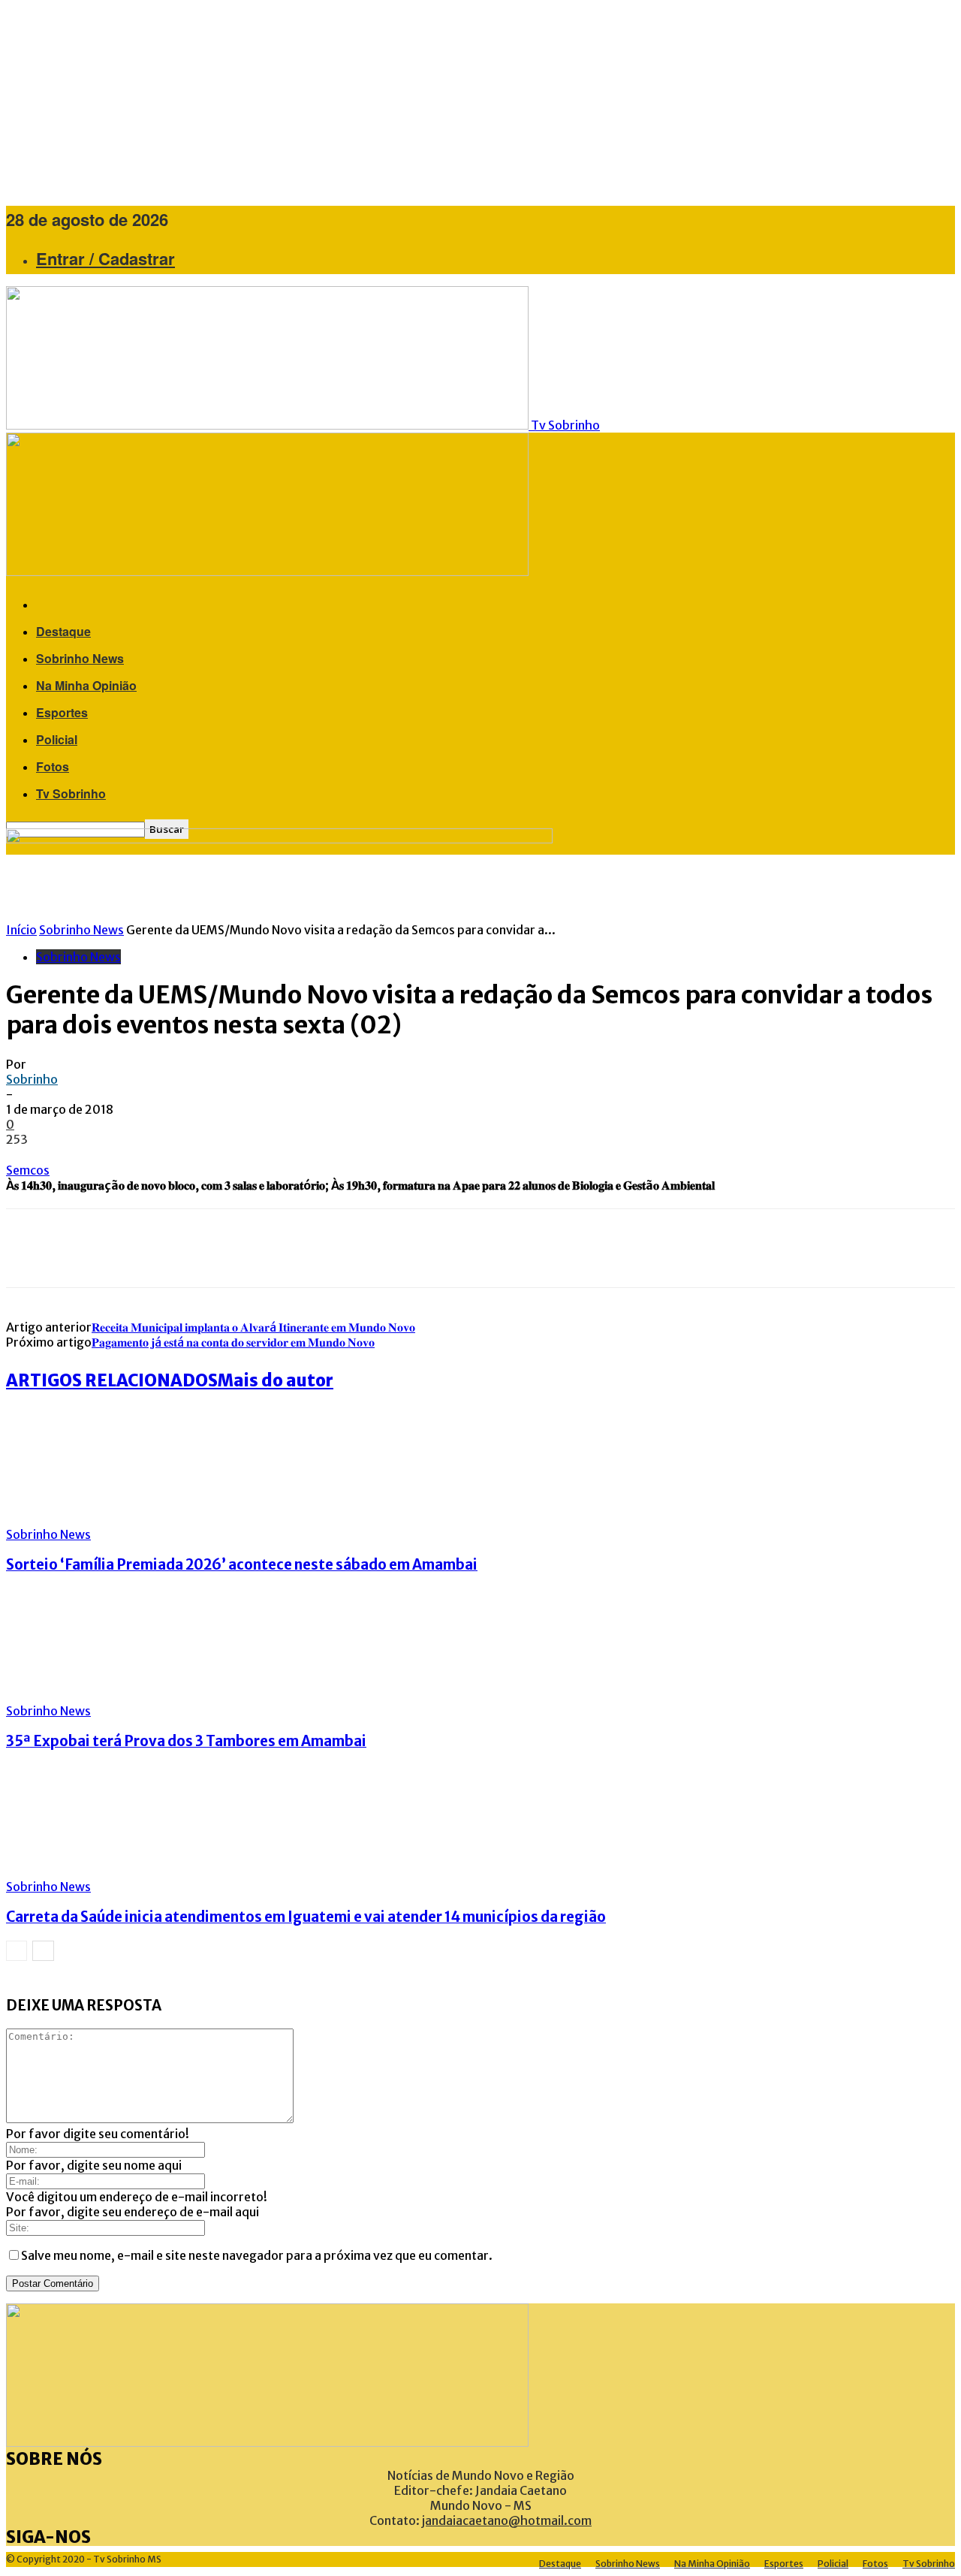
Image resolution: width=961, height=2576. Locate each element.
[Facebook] (29, 1248)
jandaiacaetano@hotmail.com (507, 2520)
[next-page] (43, 1951)
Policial (57, 739)
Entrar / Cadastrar (105, 258)
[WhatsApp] (164, 1248)
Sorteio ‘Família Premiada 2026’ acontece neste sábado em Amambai (242, 1565)
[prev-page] (17, 1951)
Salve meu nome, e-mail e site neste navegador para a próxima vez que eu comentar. (257, 2255)
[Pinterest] (119, 1248)
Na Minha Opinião (86, 685)
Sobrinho (32, 1079)
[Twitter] (74, 1248)
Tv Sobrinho (71, 793)
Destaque (63, 631)
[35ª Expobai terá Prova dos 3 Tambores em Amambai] (88, 1696)
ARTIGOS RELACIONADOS (112, 1380)
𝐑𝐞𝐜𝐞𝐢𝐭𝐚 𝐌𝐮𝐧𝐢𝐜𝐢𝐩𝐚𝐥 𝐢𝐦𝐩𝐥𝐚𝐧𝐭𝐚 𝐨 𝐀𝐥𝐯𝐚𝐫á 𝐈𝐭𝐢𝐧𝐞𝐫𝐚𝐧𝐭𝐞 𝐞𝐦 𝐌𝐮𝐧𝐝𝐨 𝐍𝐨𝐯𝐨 (253, 1327)
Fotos (53, 766)
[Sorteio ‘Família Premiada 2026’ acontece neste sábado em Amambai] (88, 1519)
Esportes (62, 712)
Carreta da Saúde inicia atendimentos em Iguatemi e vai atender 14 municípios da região (306, 1917)
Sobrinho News (80, 658)
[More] (219, 1248)
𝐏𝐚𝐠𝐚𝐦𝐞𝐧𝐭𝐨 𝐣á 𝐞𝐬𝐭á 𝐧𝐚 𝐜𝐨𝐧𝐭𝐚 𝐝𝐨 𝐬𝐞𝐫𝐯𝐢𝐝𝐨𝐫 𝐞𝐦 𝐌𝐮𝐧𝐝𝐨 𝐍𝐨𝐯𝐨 (233, 1342)
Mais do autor (276, 1380)
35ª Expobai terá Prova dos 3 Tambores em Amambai (186, 1741)
